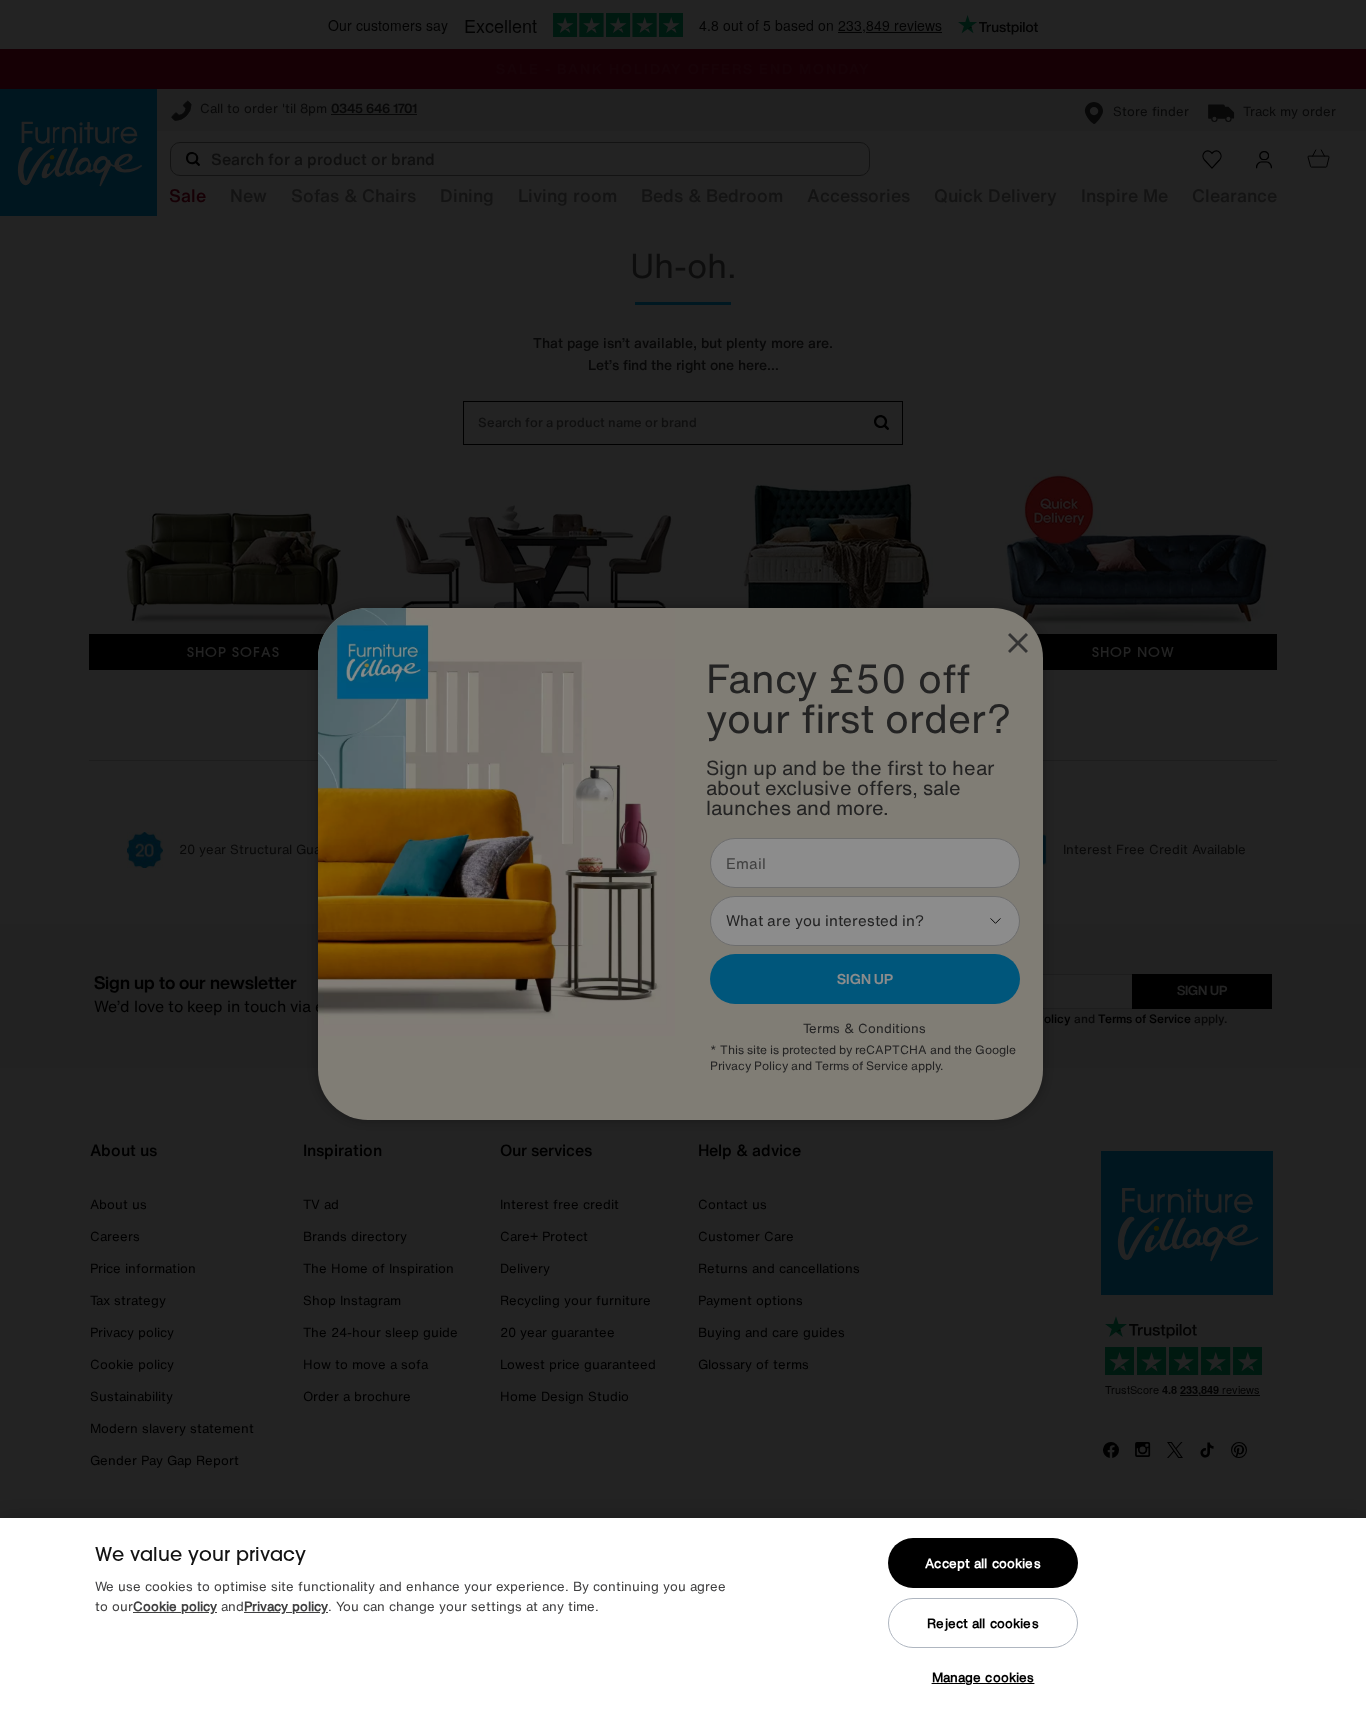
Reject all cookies (982, 1623)
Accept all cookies (982, 1563)
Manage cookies (983, 1677)
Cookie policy (175, 1606)
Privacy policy (286, 1606)
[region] (683, 1623)
